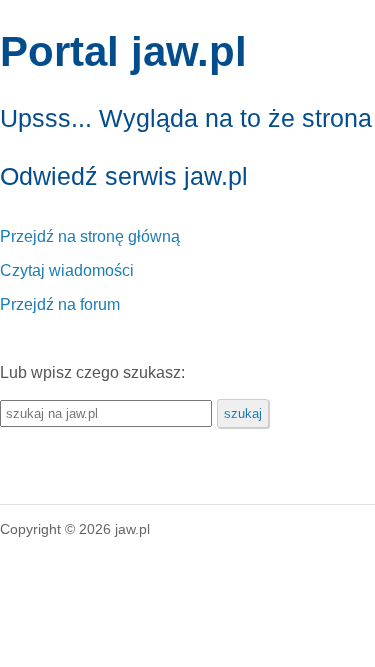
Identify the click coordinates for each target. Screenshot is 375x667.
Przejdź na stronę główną (90, 236)
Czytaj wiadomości (67, 270)
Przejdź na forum (60, 304)
